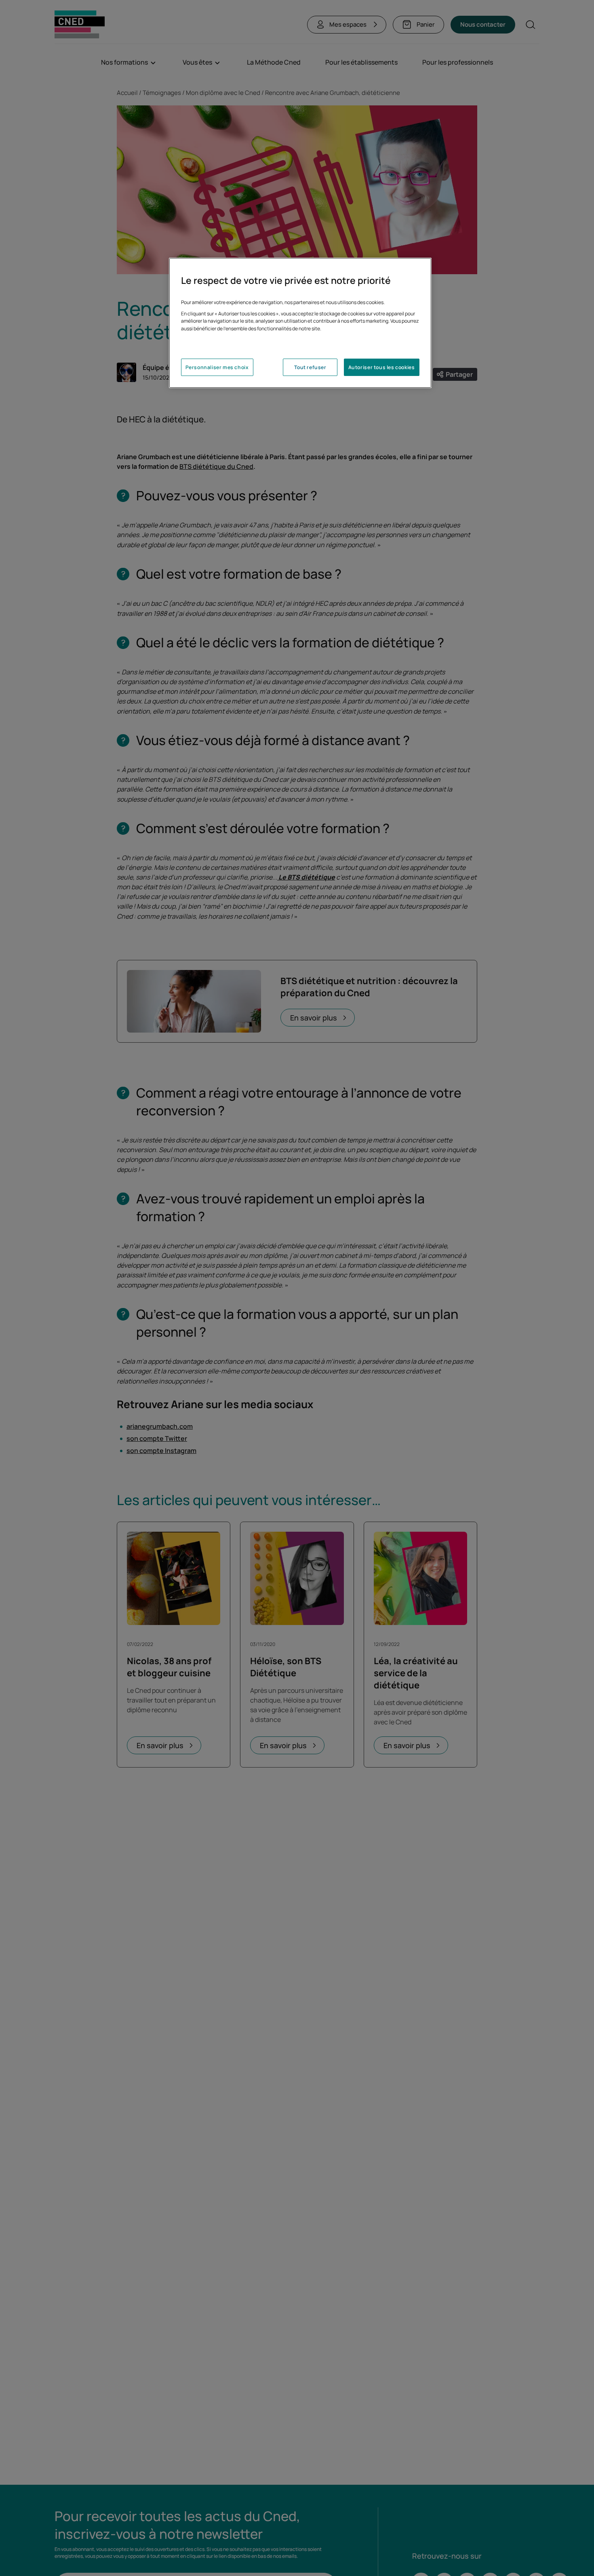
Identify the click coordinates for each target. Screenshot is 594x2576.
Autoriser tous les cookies (382, 367)
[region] (300, 323)
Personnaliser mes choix (217, 367)
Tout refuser (310, 367)
